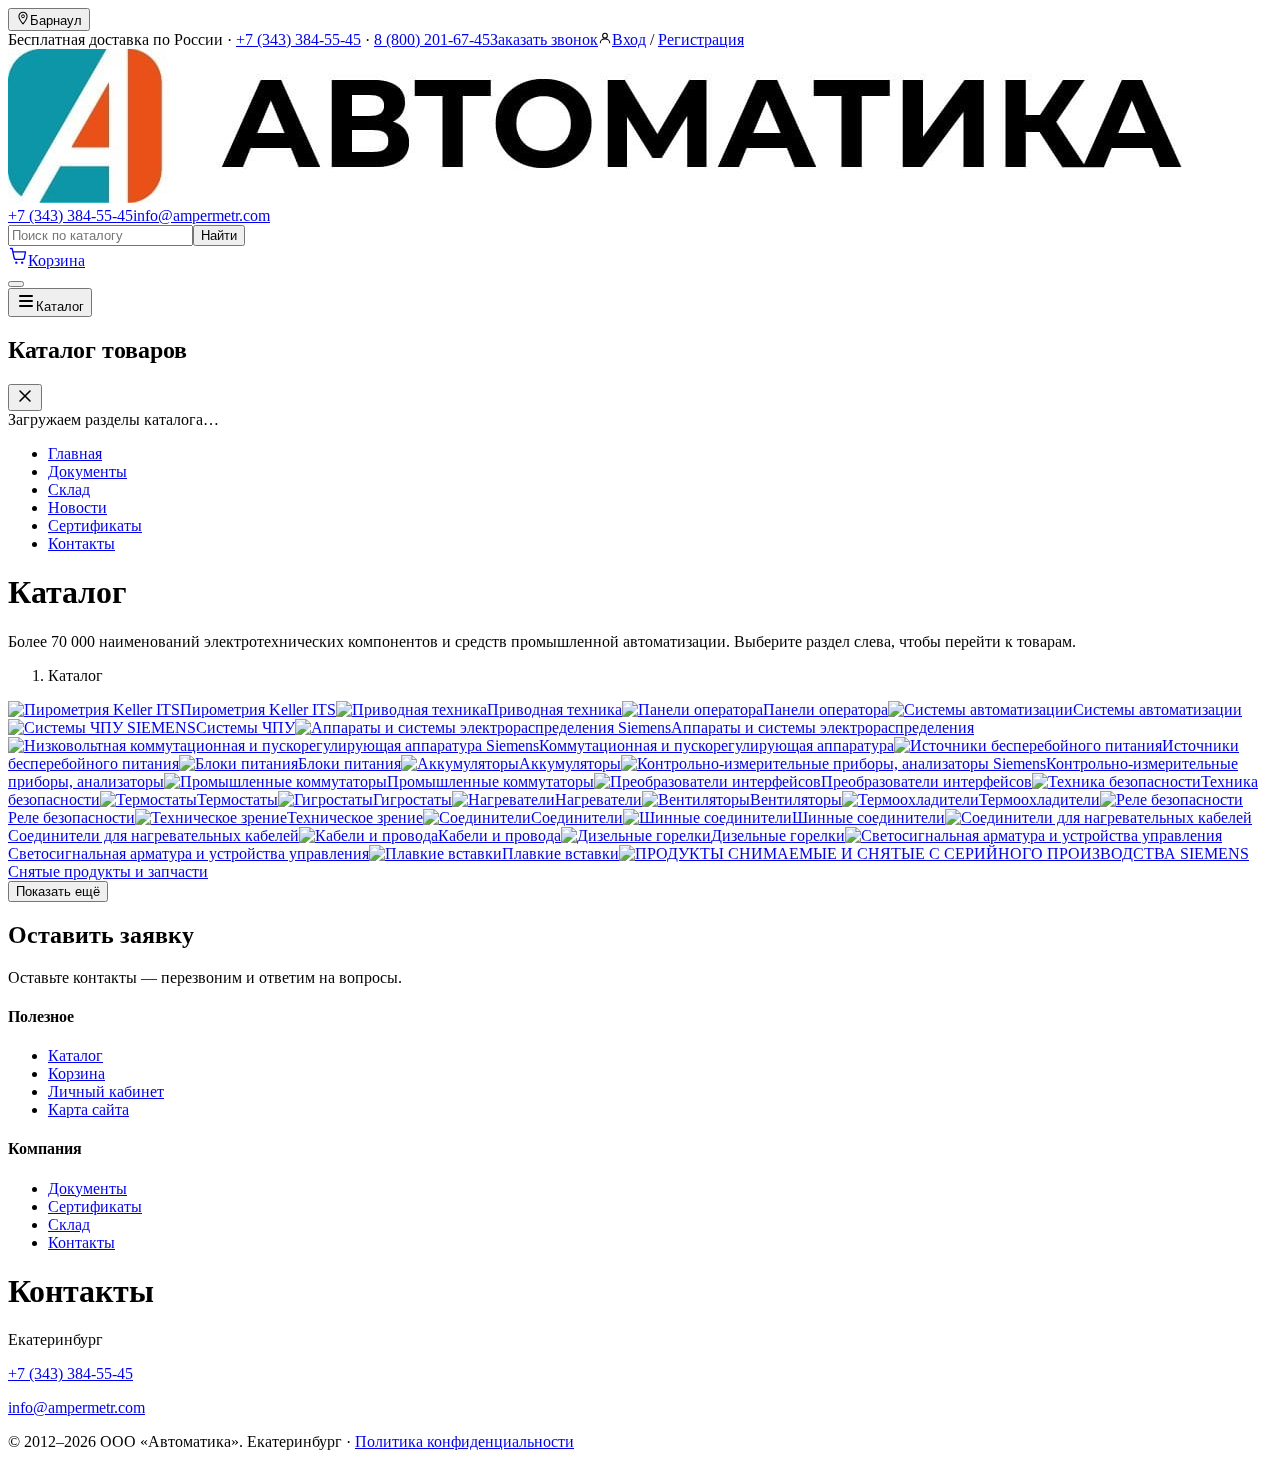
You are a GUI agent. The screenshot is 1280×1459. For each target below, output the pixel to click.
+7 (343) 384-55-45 (298, 39)
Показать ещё (58, 891)
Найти (219, 235)
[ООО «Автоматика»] (595, 197)
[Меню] (16, 284)
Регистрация (701, 39)
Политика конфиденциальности (464, 1441)
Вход (629, 39)
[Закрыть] (25, 397)
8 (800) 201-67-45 (432, 39)
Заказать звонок (544, 39)
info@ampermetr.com (201, 215)
